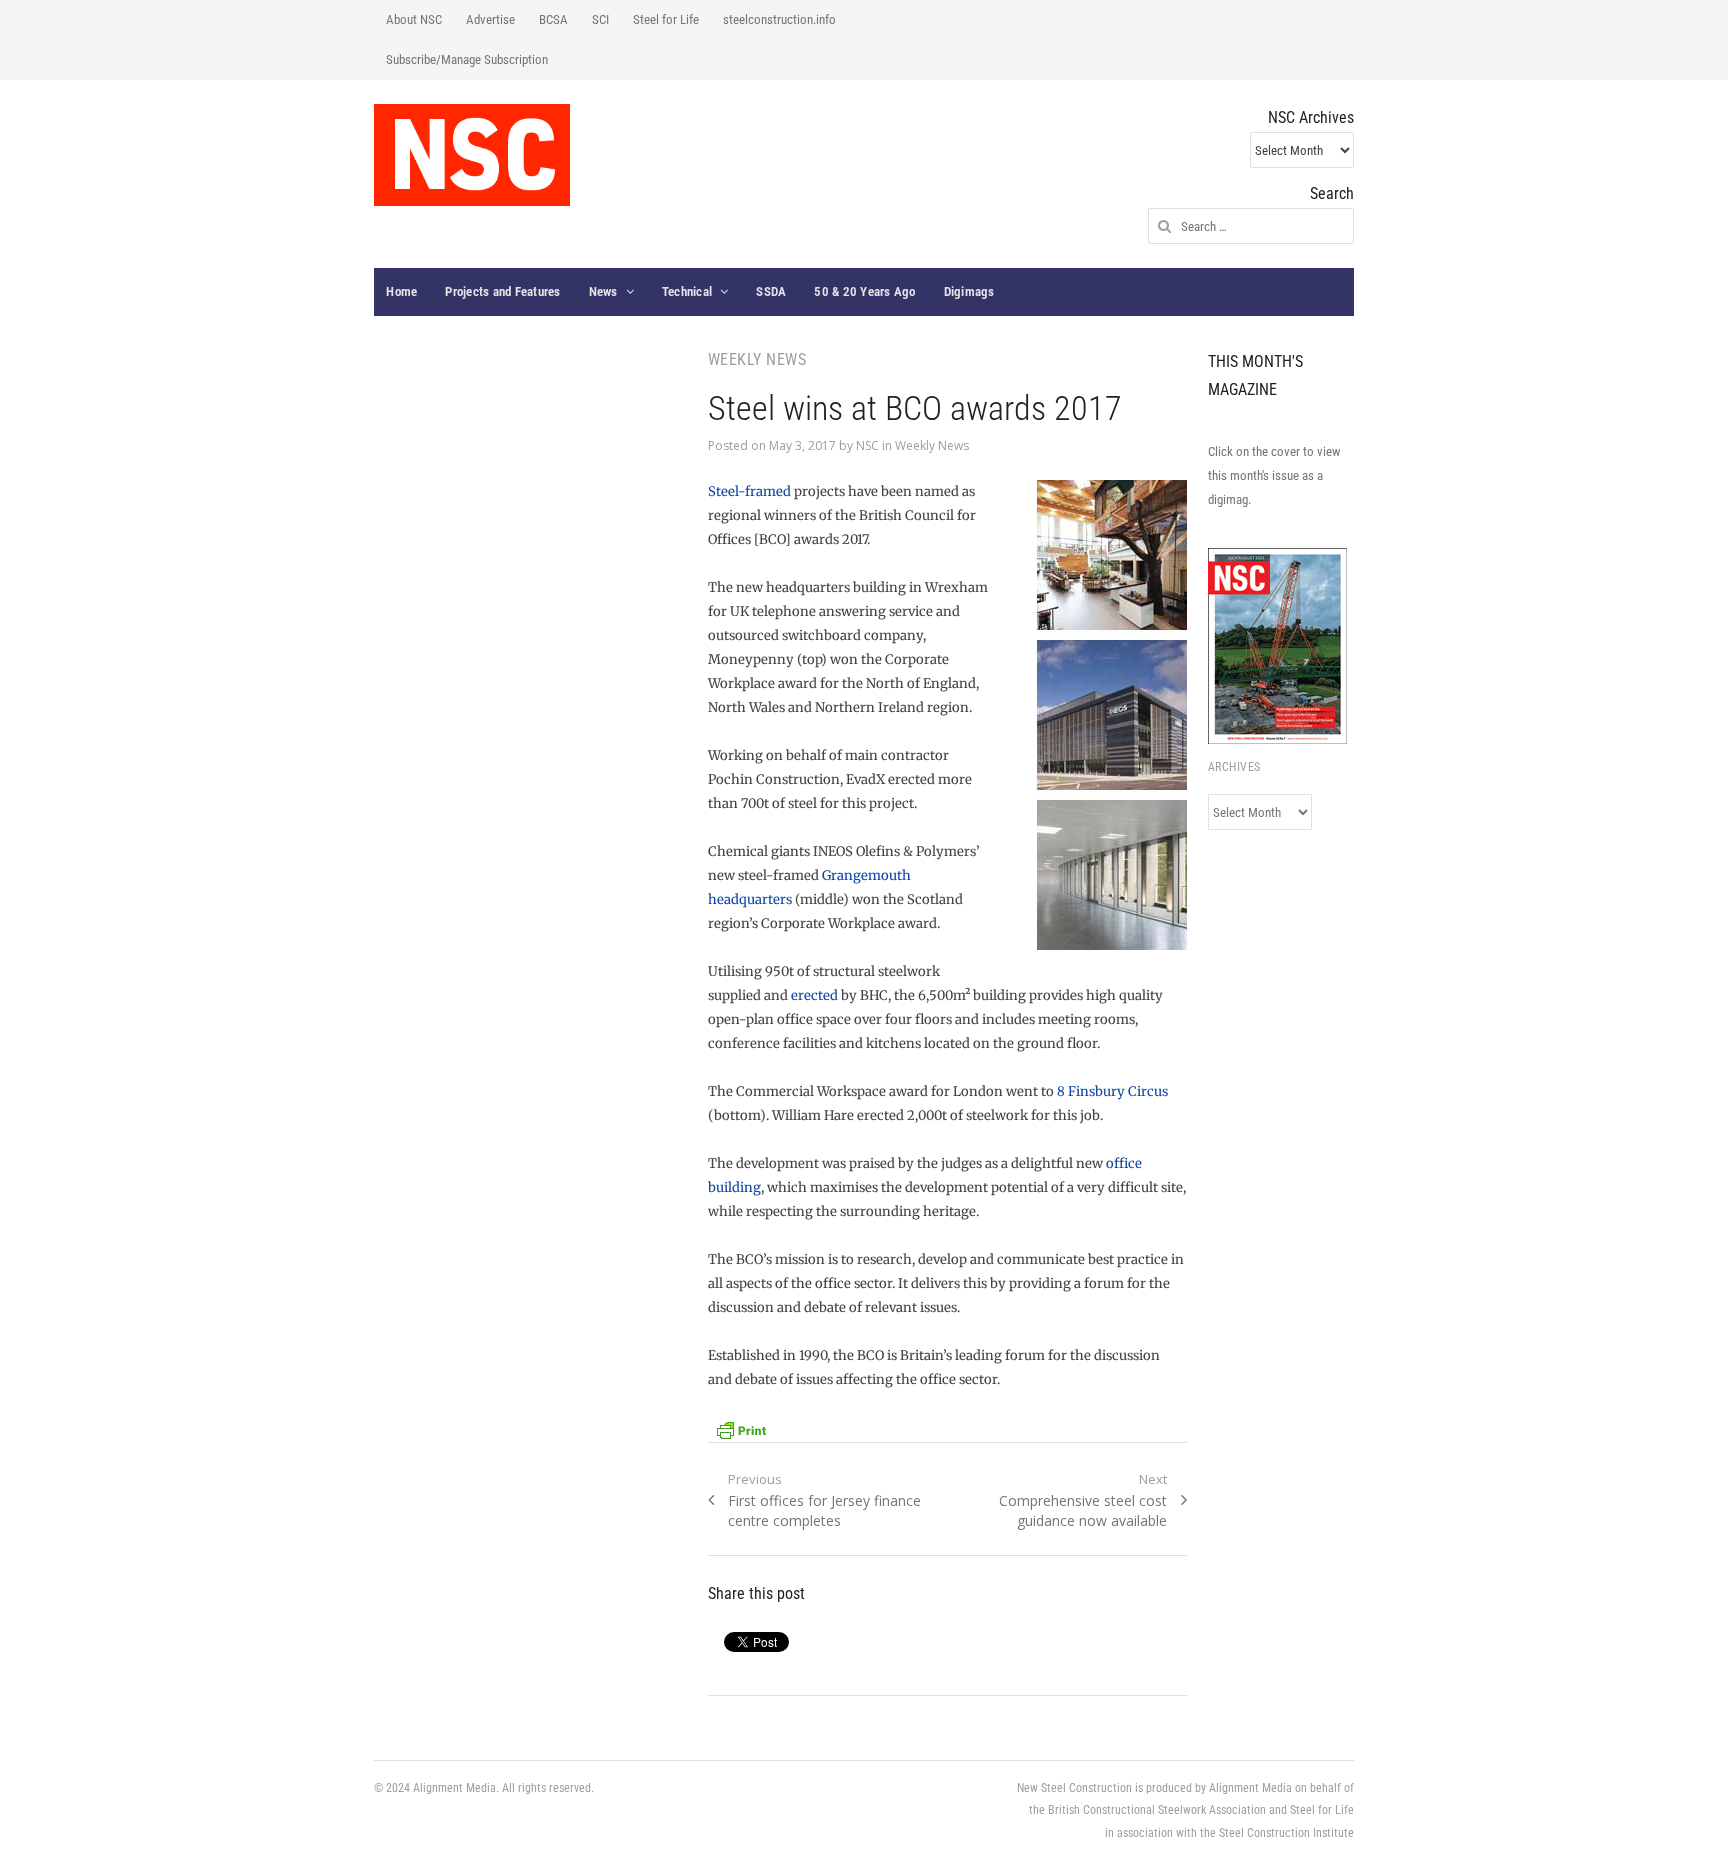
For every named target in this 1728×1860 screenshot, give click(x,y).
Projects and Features (502, 291)
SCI (600, 19)
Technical (687, 291)
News (603, 291)
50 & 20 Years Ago (864, 291)
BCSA (553, 19)
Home (401, 291)
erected (814, 995)
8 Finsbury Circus (1112, 1091)
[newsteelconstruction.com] (472, 155)
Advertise (490, 19)
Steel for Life (666, 19)
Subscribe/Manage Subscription (467, 59)
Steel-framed (751, 491)
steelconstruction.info (779, 19)
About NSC (414, 19)
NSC (867, 445)
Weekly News (932, 445)
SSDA (771, 291)
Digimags (969, 291)
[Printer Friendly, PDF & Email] (741, 1428)
